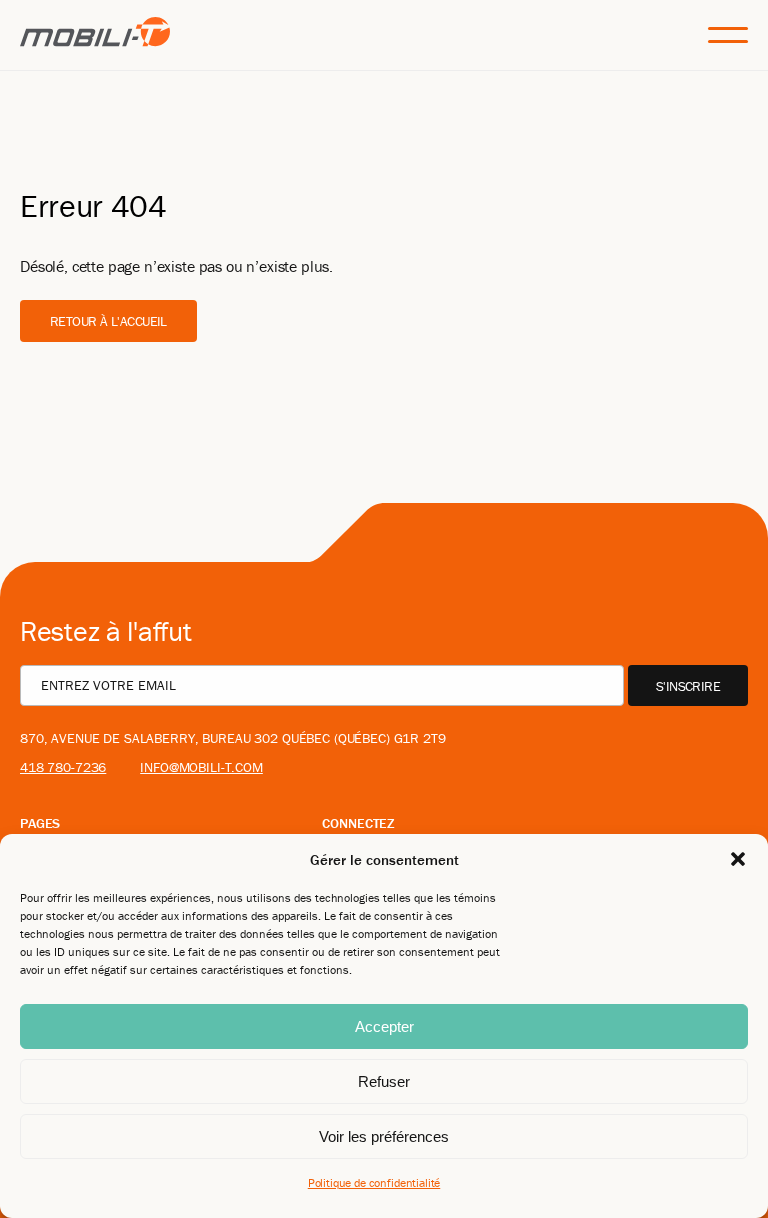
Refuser (384, 1081)
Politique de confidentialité (374, 1182)
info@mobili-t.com (201, 767)
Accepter (384, 1026)
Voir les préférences (384, 1136)
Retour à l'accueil (108, 321)
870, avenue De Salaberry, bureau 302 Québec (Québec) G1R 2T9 (233, 738)
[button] (738, 859)
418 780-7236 (63, 767)
